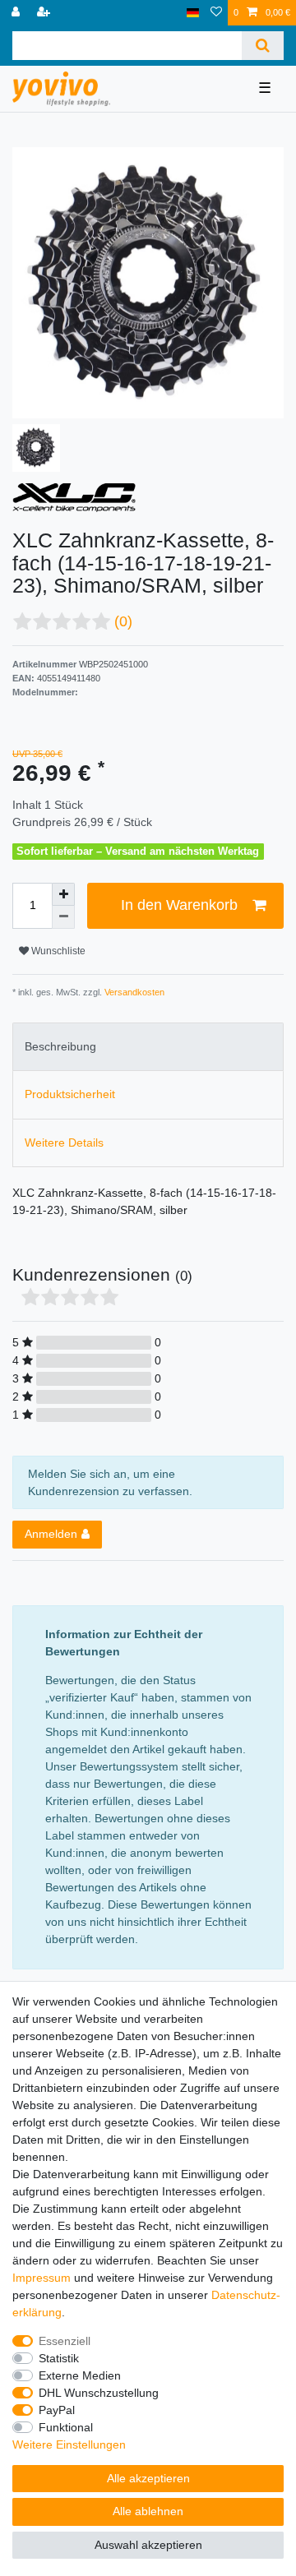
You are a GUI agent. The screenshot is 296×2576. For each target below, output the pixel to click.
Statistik (59, 2358)
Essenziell (65, 2341)
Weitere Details (64, 1143)
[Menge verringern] (63, 917)
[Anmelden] (17, 13)
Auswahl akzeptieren (148, 2545)
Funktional (66, 2427)
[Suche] (263, 46)
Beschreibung (60, 1046)
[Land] (193, 13)
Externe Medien (80, 2375)
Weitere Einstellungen (69, 2444)
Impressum (42, 2278)
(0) (123, 621)
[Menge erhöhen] (63, 894)
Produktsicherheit (70, 1094)
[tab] (148, 1047)
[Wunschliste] (216, 13)
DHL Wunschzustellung (99, 2393)
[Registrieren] (45, 13)
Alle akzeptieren (148, 2478)
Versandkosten (133, 992)
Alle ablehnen (148, 2511)
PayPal (57, 2410)
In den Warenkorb (179, 905)
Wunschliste (57, 951)
